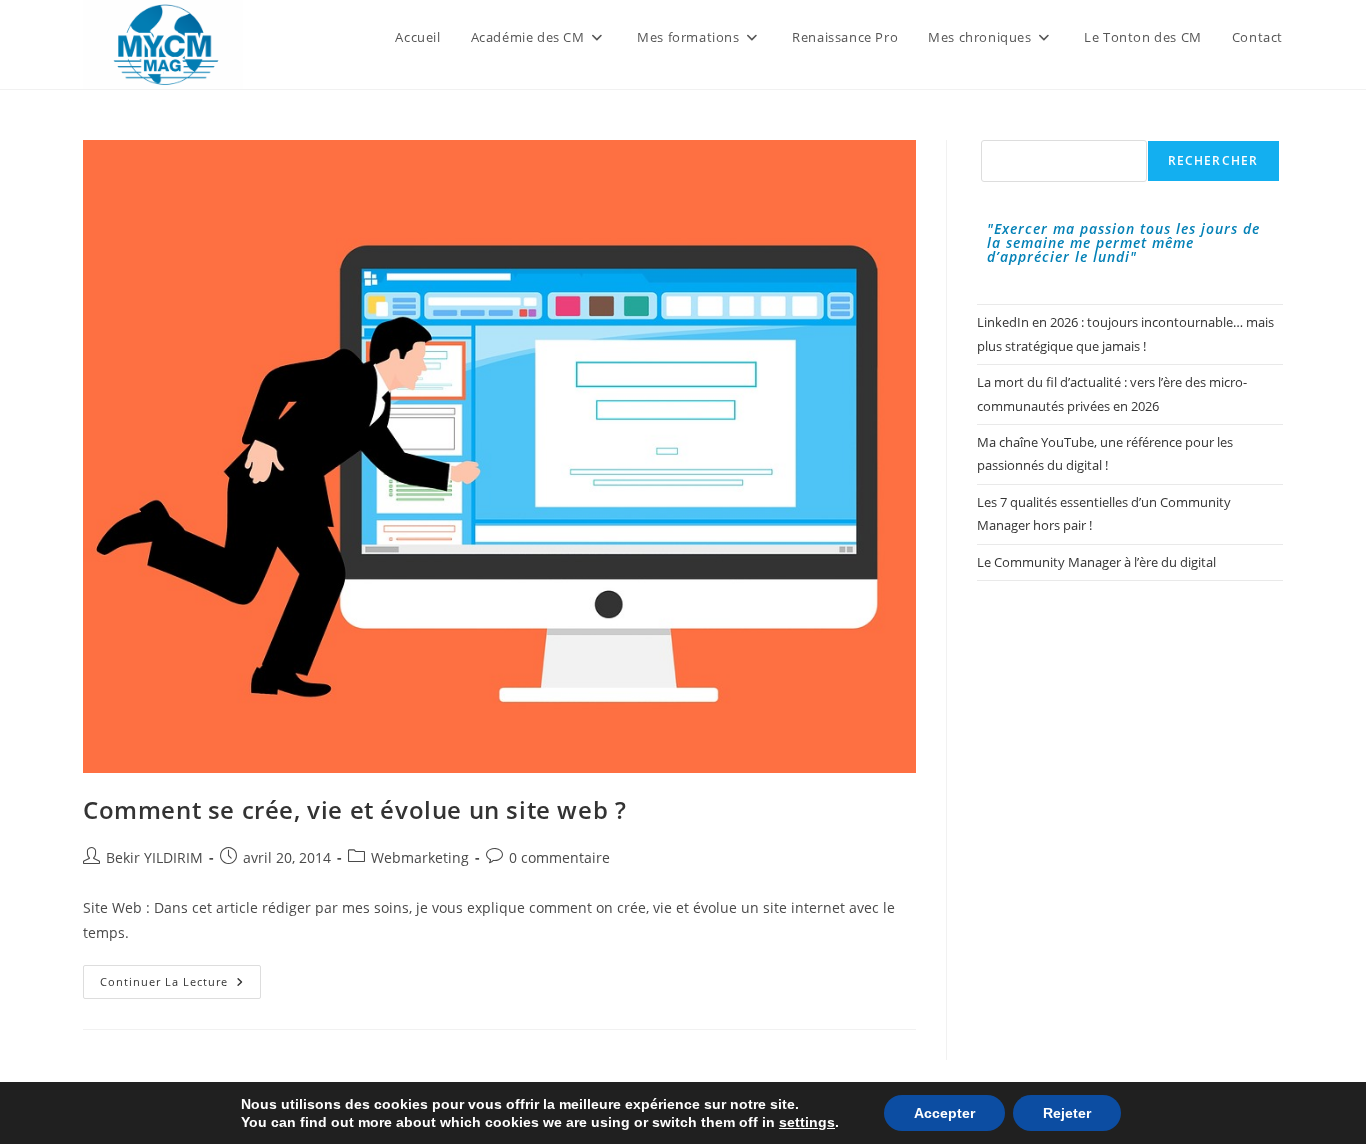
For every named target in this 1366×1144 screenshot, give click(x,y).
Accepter (944, 1113)
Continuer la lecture (180, 985)
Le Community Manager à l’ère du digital (1096, 562)
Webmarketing (420, 857)
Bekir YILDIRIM (154, 857)
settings (807, 1122)
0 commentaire (559, 857)
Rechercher (1213, 160)
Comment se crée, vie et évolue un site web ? (354, 809)
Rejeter (1067, 1113)
